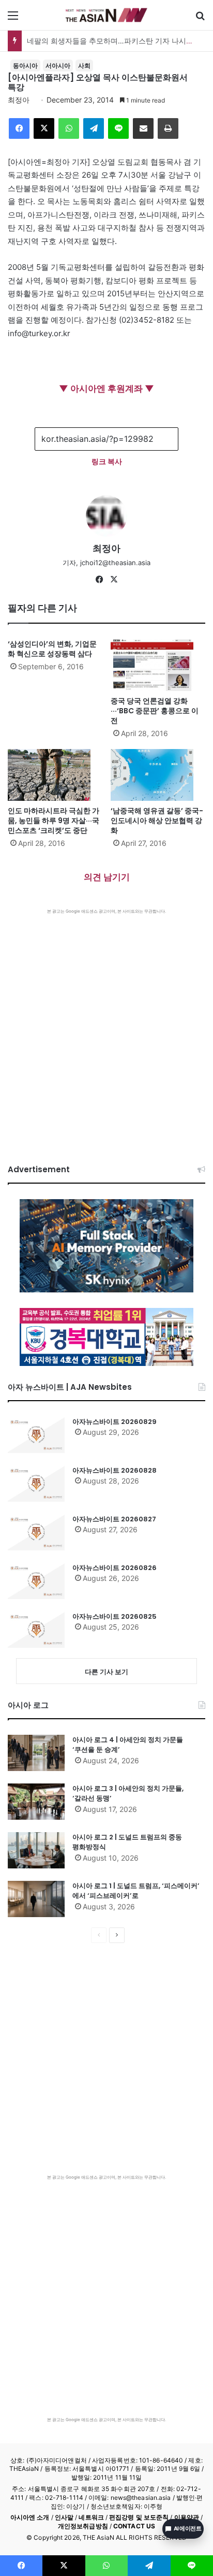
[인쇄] (168, 128)
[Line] (118, 128)
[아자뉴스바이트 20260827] (36, 1532)
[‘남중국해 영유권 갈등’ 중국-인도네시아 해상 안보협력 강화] (158, 775)
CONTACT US (134, 2526)
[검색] (200, 19)
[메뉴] (13, 19)
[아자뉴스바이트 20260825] (36, 1630)
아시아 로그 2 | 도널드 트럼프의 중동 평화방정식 (127, 1842)
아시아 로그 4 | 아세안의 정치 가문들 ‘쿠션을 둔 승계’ (128, 1745)
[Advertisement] (106, 1026)
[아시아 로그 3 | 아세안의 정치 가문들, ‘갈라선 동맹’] (36, 1802)
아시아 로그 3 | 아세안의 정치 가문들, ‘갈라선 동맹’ (128, 1794)
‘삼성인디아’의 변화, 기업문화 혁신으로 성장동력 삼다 (52, 649)
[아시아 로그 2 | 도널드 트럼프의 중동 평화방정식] (36, 1850)
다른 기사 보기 (106, 1672)
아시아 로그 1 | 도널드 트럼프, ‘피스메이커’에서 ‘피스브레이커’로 (136, 1891)
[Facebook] (19, 128)
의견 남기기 (107, 877)
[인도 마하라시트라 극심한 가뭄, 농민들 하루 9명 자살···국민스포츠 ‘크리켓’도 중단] (55, 775)
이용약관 (187, 2517)
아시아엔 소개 (30, 2517)
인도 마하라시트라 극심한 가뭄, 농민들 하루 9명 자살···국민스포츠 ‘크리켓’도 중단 (54, 821)
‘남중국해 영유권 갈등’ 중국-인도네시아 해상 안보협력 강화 (157, 821)
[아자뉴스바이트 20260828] (36, 1484)
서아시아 (58, 66)
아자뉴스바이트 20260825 (115, 1616)
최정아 (19, 100)
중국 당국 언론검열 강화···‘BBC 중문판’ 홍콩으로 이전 (155, 711)
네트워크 (91, 2517)
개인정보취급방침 (83, 2526)
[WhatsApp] (69, 128)
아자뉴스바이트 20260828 (115, 1470)
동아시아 (25, 66)
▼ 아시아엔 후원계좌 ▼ (106, 388)
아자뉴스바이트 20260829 (115, 1422)
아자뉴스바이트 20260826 (115, 1568)
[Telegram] (94, 128)
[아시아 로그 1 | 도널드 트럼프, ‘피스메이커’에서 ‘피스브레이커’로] (36, 1899)
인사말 (64, 2517)
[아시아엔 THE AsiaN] (106, 15)
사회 (84, 66)
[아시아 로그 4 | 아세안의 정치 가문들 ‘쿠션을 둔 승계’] (36, 1753)
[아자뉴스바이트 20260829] (36, 1435)
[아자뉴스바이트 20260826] (36, 1581)
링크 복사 (107, 461)
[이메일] (143, 128)
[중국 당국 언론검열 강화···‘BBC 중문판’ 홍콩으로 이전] (158, 665)
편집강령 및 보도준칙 (139, 2517)
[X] (44, 128)
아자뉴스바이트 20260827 (114, 1519)
